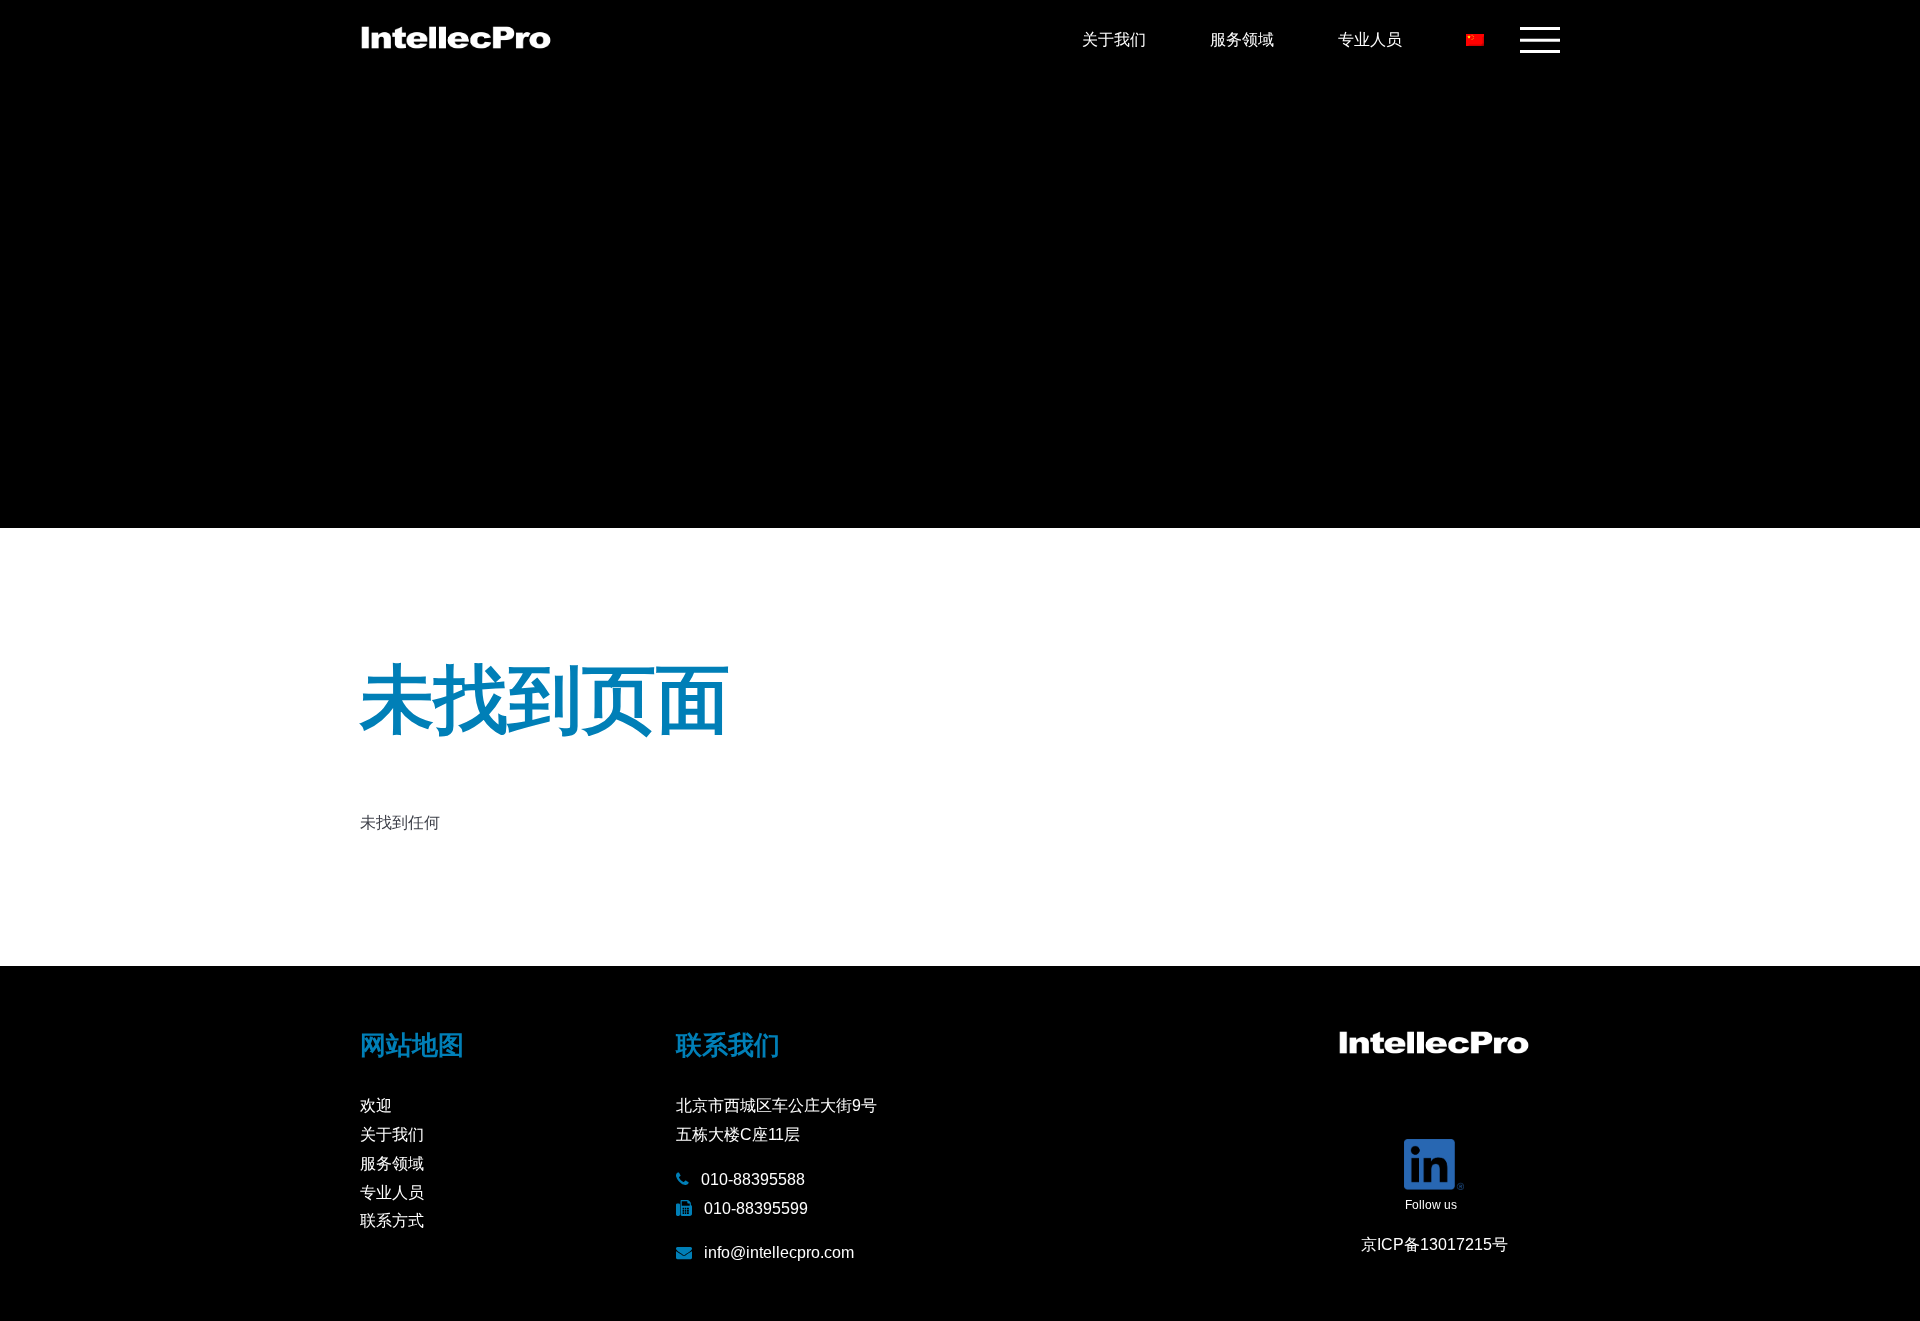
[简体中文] (1477, 40)
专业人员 (1370, 39)
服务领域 (1242, 39)
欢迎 (376, 1105)
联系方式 (392, 1220)
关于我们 (1114, 39)
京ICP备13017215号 (1434, 1244)
